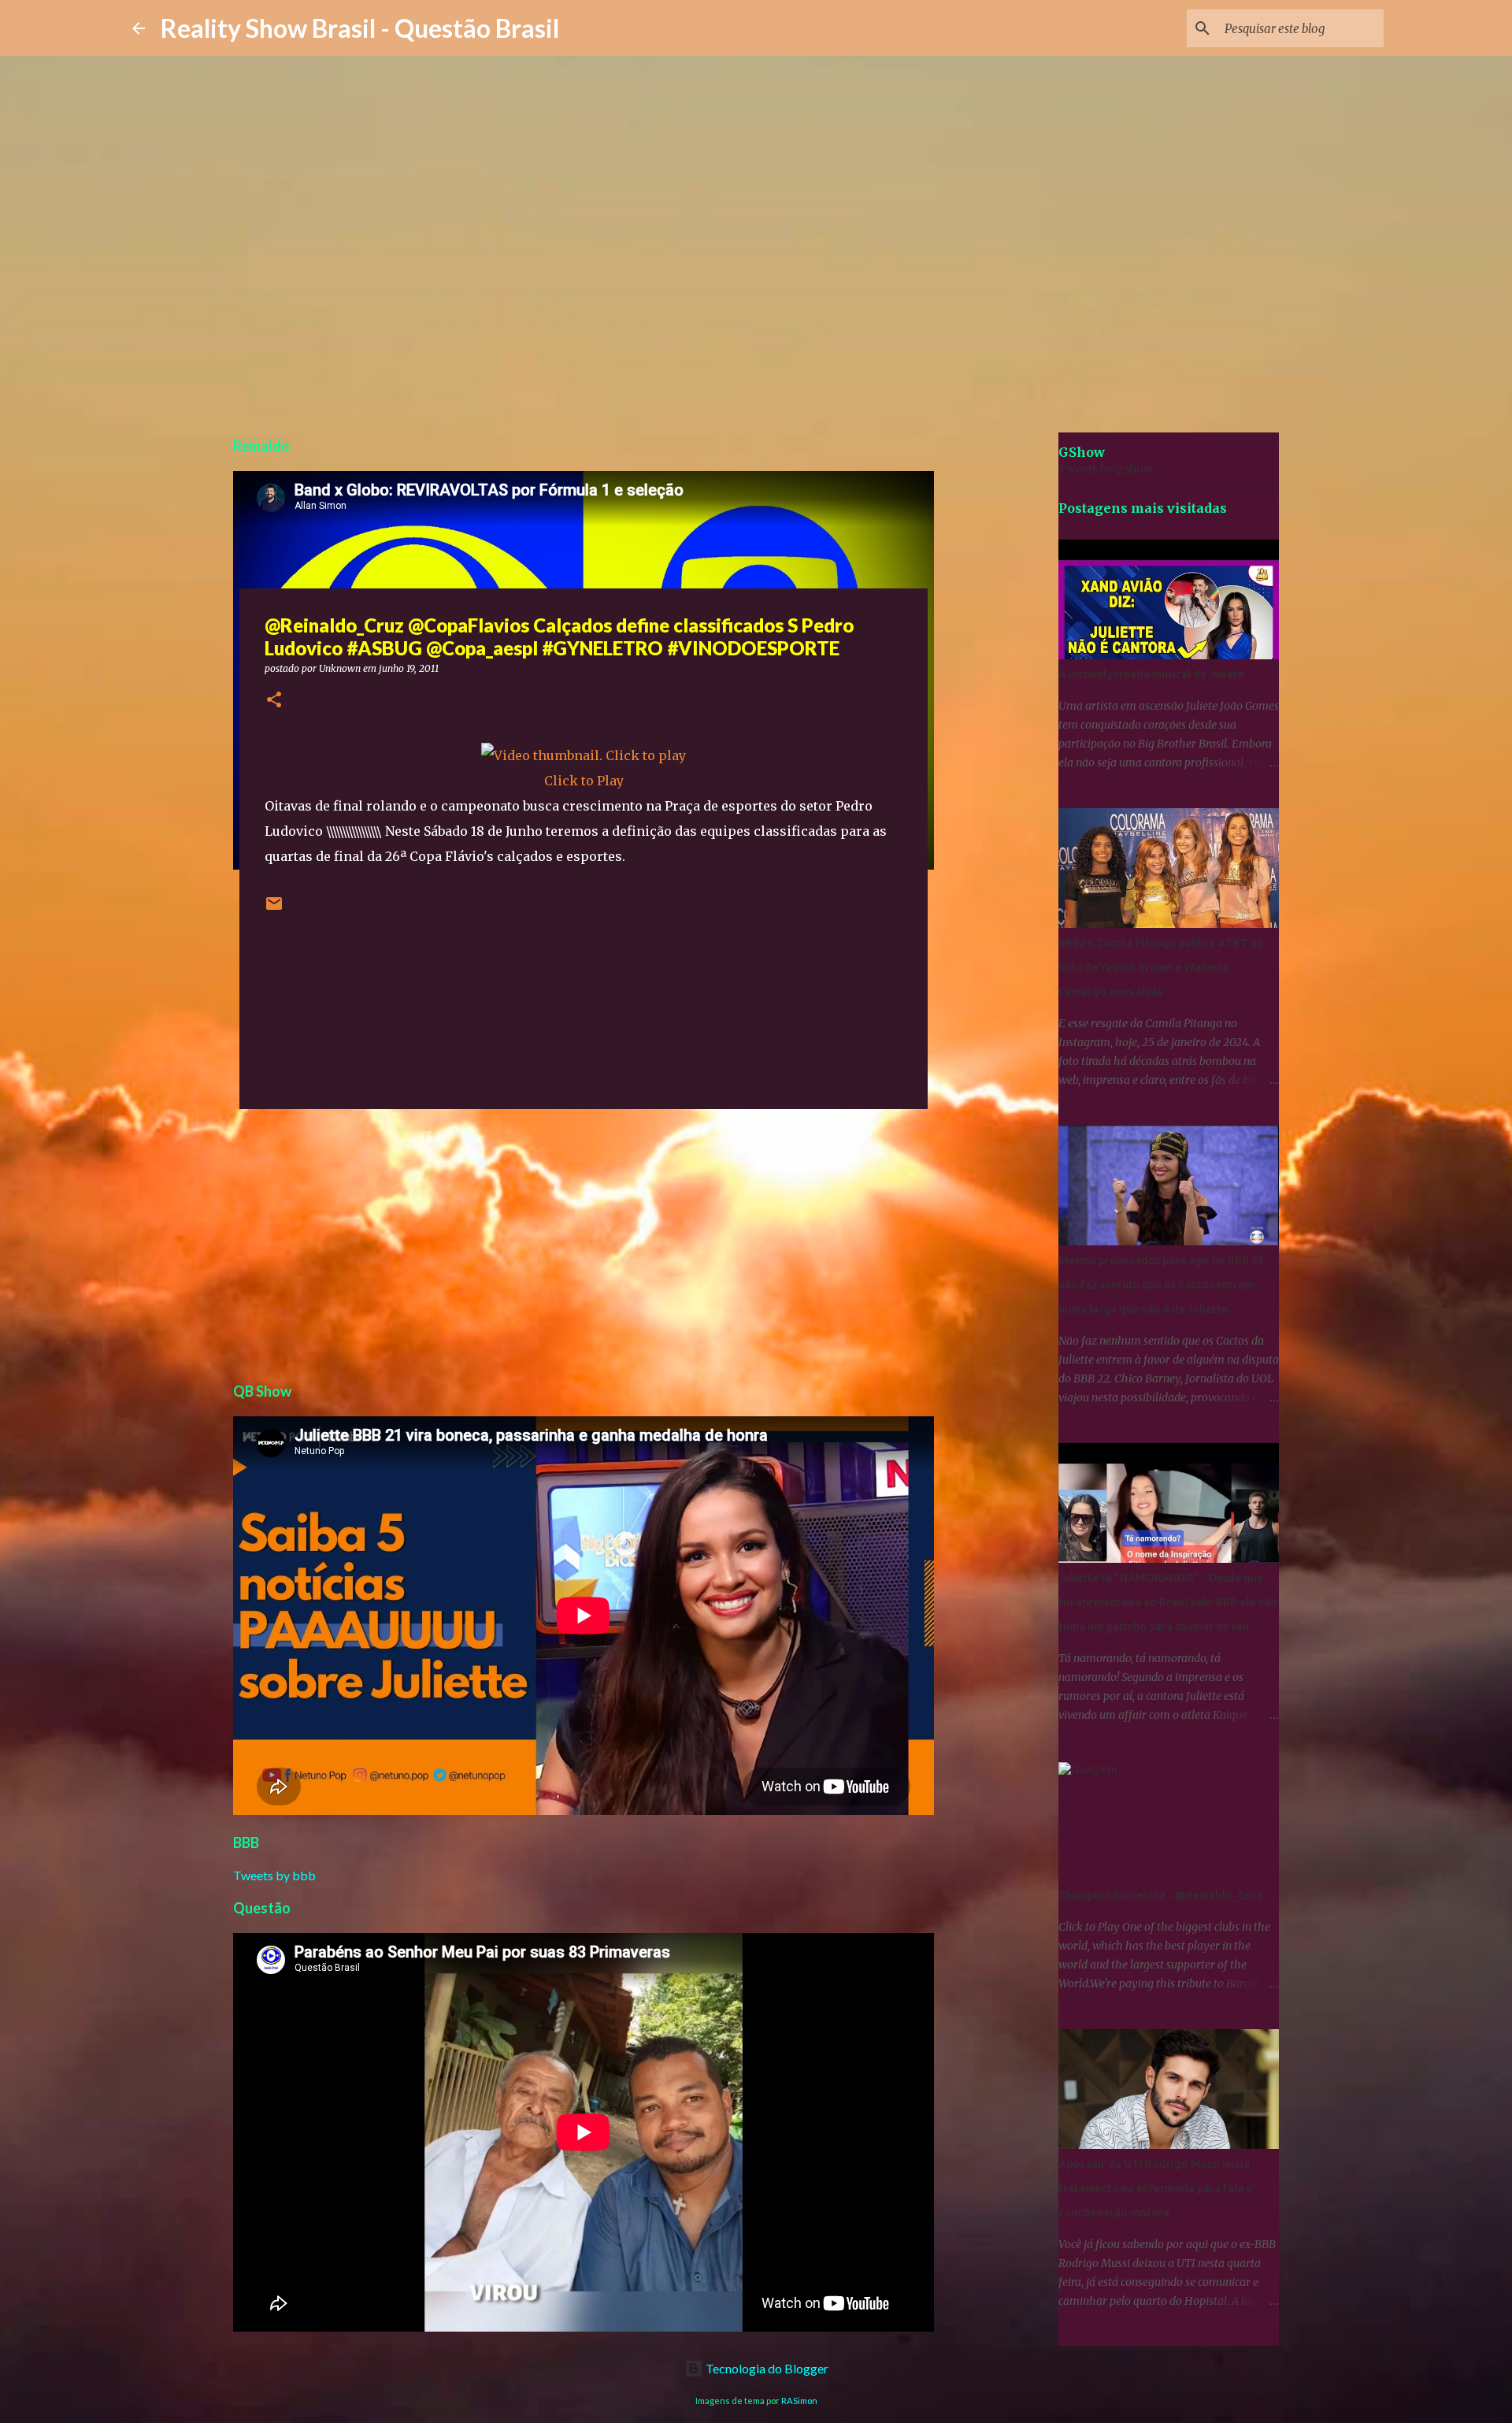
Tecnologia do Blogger (766, 2368)
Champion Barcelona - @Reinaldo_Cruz (1160, 1895)
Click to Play (584, 781)
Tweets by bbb (274, 1875)
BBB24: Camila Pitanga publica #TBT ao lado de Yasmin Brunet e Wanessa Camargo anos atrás (1161, 967)
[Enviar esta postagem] (274, 909)
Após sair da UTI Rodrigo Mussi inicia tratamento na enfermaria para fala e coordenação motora (1155, 2188)
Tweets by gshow (1106, 469)
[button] (274, 701)
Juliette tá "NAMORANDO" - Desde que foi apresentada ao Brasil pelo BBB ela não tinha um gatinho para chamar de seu (1168, 1602)
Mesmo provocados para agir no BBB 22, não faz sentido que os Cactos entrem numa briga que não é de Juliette (1163, 1285)
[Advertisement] (584, 1243)
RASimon (799, 2401)
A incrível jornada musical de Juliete (1151, 674)
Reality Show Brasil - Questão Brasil (360, 28)
